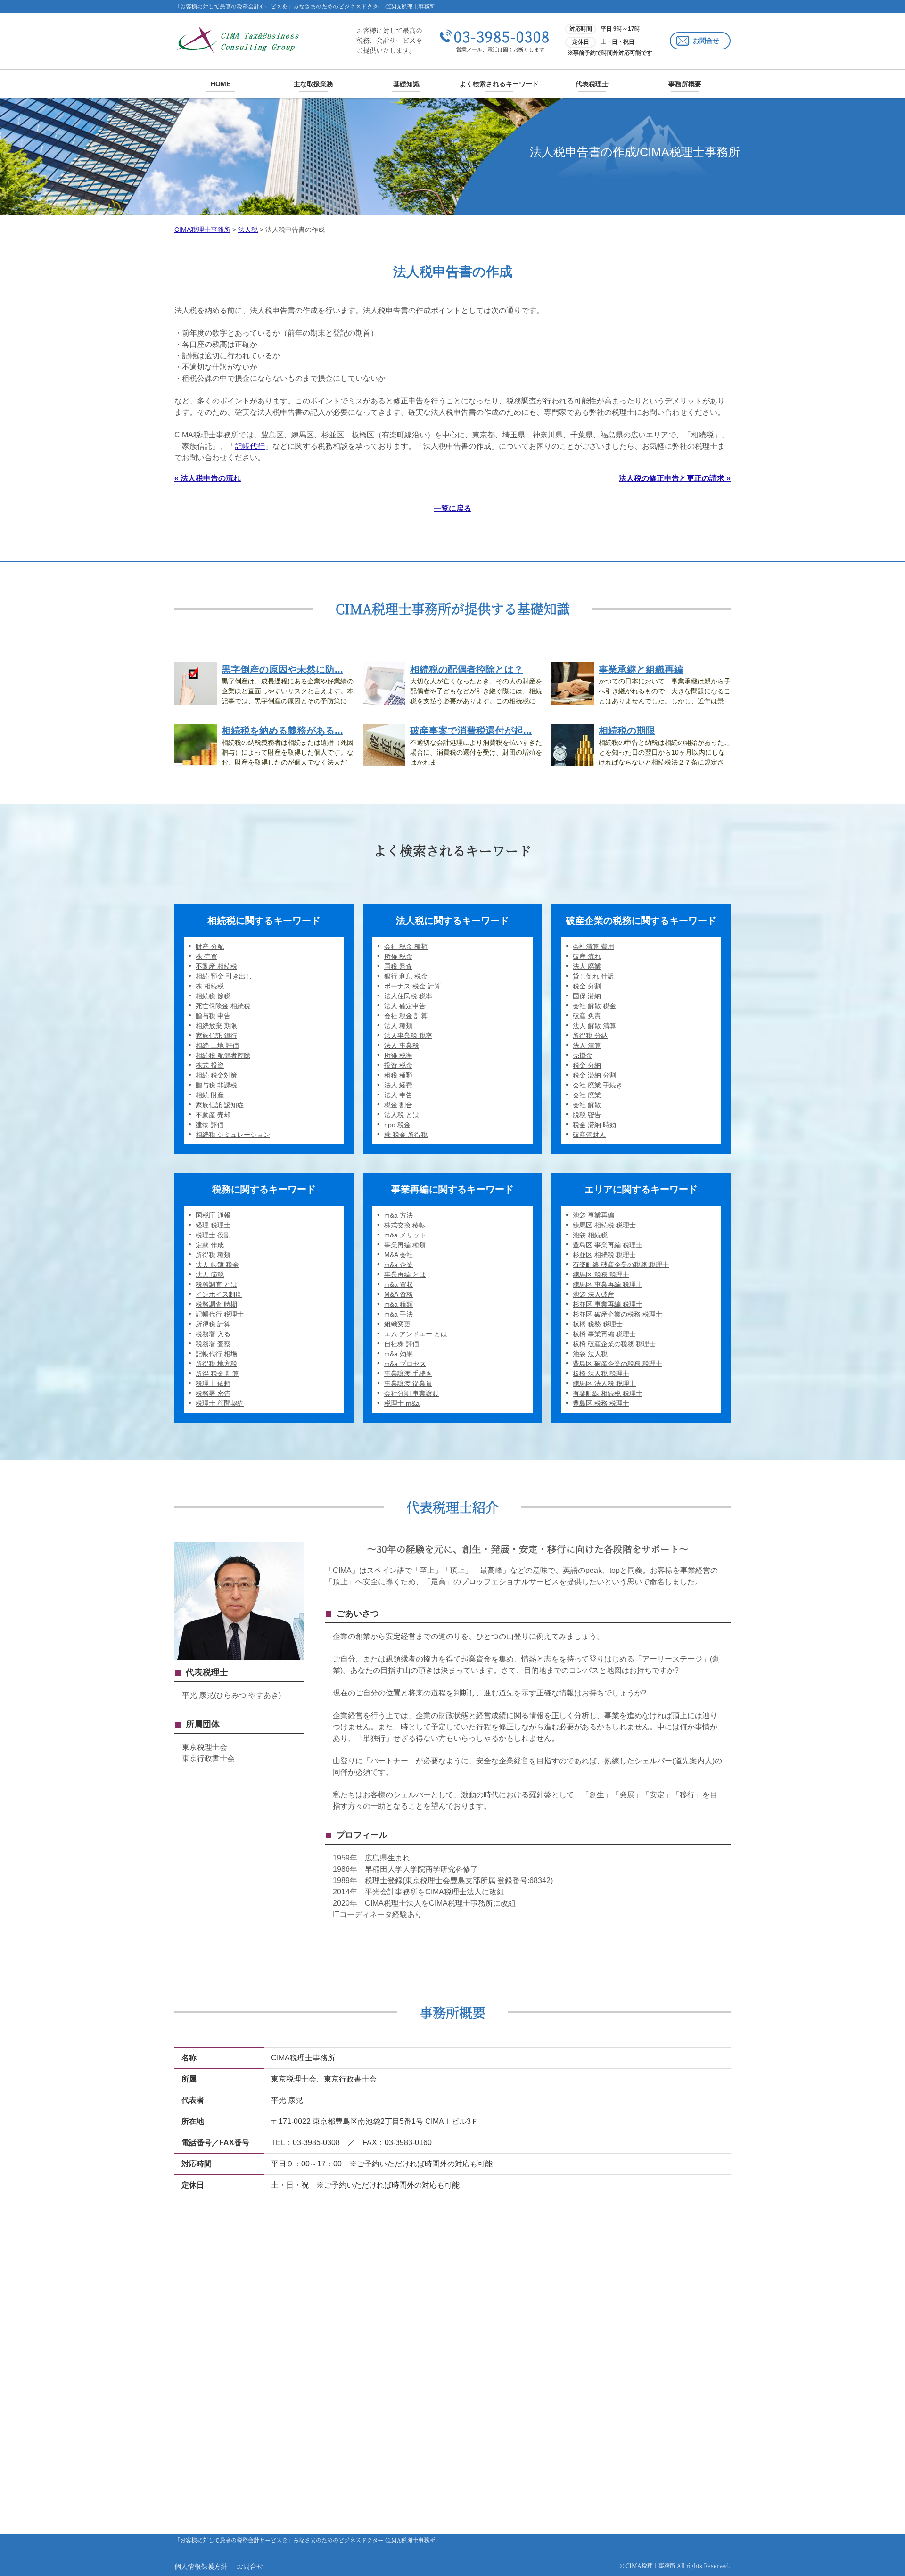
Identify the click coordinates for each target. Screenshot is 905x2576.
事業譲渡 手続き (408, 1374)
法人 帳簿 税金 (217, 1265)
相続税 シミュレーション (233, 1135)
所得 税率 (398, 1055)
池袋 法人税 (590, 1354)
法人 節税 (210, 1275)
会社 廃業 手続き (598, 1085)
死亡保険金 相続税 (223, 1006)
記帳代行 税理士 (220, 1314)
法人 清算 (587, 1045)
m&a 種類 (399, 1304)
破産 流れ (587, 956)
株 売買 (206, 956)
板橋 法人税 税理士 (601, 1374)
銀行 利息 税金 (406, 976)
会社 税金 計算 (406, 1016)
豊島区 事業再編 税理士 (608, 1245)
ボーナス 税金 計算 (412, 986)
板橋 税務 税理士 (598, 1324)
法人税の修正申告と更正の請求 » (675, 478)
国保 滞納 (587, 996)
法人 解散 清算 (594, 1026)
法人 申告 (398, 1095)
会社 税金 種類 (406, 946)
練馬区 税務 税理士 (601, 1275)
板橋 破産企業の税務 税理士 (614, 1344)
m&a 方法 (399, 1215)
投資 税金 (398, 1065)
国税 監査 (398, 966)
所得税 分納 (590, 1036)
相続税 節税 (213, 996)
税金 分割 (587, 986)
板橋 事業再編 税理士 (604, 1334)
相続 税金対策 (216, 1075)
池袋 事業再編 (593, 1215)
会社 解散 (587, 1105)
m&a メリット (405, 1235)
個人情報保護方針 (201, 2566)
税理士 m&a (402, 1403)
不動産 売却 (213, 1115)
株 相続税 (210, 986)
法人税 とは (402, 1115)
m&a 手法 (399, 1314)
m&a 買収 (399, 1284)
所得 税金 (398, 956)
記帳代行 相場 (216, 1354)
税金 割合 (398, 1105)
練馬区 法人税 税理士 (604, 1383)
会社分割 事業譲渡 (411, 1393)
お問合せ (706, 41)
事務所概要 (685, 84)
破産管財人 (589, 1135)
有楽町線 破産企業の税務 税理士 (621, 1265)
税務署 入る (213, 1334)
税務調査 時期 (216, 1304)
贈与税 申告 (213, 1016)
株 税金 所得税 (406, 1135)
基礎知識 (406, 84)
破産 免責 (587, 1016)
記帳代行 (250, 446)
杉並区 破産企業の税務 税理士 (617, 1314)
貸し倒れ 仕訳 (593, 976)
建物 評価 (210, 1125)
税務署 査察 (213, 1344)
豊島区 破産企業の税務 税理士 (617, 1364)
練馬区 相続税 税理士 (604, 1225)
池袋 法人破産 (593, 1294)
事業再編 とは (405, 1275)
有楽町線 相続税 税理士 (608, 1393)
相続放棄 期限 (216, 1026)
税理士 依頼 (213, 1383)
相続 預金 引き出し (224, 976)
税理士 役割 (213, 1235)
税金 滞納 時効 (594, 1125)
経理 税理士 (213, 1225)
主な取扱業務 (313, 84)
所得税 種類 (213, 1255)
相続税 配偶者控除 (223, 1055)
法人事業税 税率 (408, 1036)
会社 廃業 (587, 1095)
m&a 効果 (399, 1354)
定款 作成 (210, 1245)
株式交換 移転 (405, 1225)
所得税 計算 (213, 1324)
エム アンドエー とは (416, 1334)
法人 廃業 (587, 966)
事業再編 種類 (405, 1245)
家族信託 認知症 (220, 1105)
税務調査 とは (216, 1284)
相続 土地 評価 (217, 1045)
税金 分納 (587, 1065)
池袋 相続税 (590, 1235)
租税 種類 (398, 1075)
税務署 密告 (213, 1393)
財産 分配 (210, 946)
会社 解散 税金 (594, 1006)
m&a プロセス (405, 1364)
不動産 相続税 (216, 966)
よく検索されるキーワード (499, 84)
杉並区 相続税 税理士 (604, 1255)
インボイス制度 (219, 1294)
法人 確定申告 (405, 1006)
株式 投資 (210, 1065)
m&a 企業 (399, 1265)
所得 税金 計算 (217, 1374)
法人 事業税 (402, 1045)
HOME (221, 84)
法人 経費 (398, 1085)
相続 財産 (210, 1095)
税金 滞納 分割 (594, 1075)
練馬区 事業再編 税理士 (608, 1284)
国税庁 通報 (213, 1215)
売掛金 (583, 1055)
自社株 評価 (402, 1344)
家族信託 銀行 (216, 1036)
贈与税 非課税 (216, 1085)
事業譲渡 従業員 (408, 1383)
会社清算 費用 (593, 946)
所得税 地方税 (216, 1364)
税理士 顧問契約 (220, 1403)
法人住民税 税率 (408, 996)
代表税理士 (592, 84)
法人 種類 (398, 1026)
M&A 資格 (399, 1294)
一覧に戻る (452, 508)
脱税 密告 (587, 1115)
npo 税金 (397, 1125)
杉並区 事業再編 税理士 (608, 1304)
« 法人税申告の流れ (208, 478)
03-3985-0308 (502, 36)
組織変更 (397, 1324)
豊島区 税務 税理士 (601, 1403)
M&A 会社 (399, 1255)
